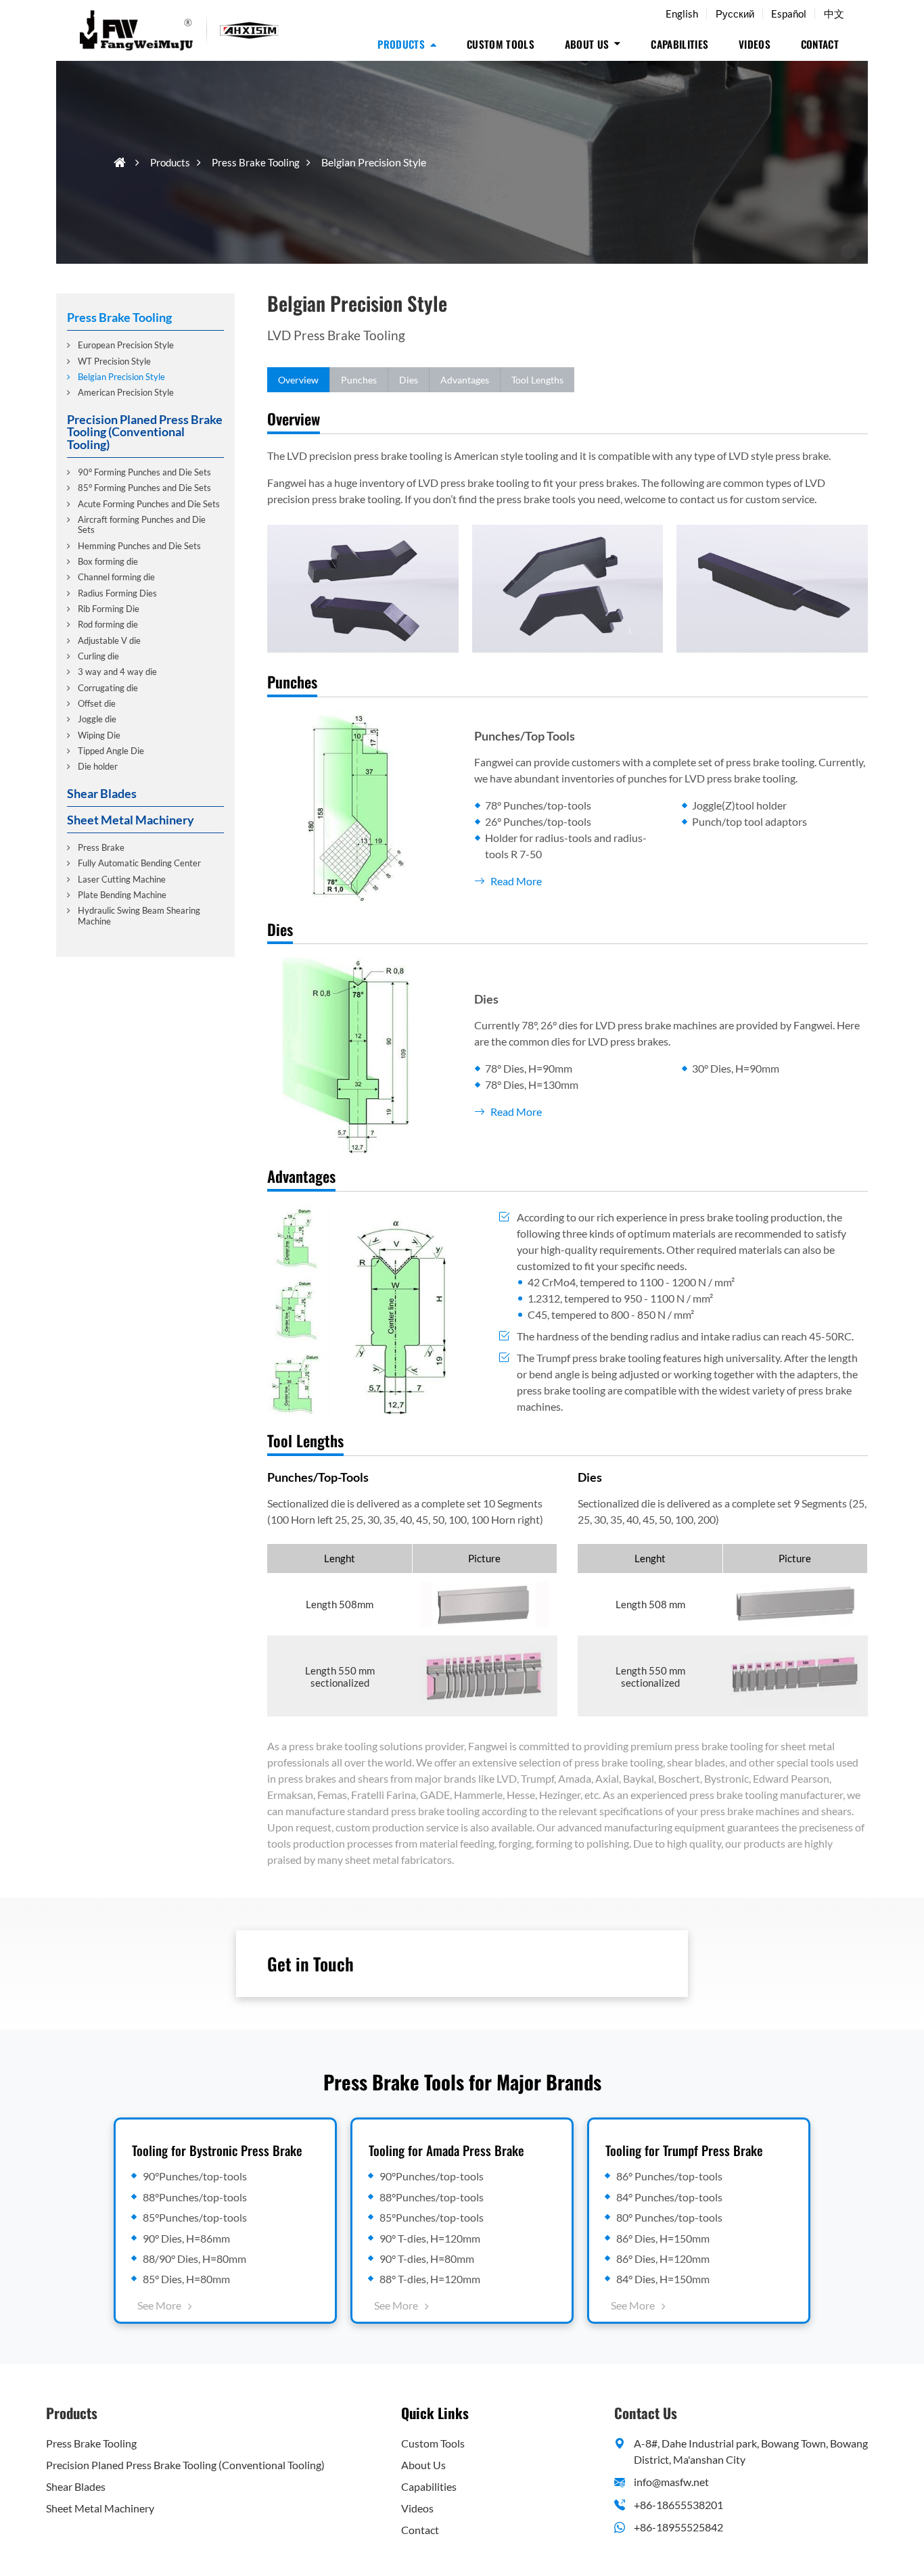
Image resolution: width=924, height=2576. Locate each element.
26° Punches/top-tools (538, 821)
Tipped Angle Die (111, 751)
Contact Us (646, 2413)
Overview (298, 380)
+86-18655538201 (678, 2505)
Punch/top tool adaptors (749, 821)
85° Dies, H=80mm (186, 2279)
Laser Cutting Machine (122, 879)
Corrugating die (108, 688)
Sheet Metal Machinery (131, 819)
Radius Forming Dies (117, 593)
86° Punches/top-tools (669, 2176)
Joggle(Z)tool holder (739, 805)
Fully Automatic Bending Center (139, 863)
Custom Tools (501, 44)
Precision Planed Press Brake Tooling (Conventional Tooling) (145, 432)
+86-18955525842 (678, 2527)
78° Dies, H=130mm (532, 1084)
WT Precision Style (114, 360)
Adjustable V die (109, 640)
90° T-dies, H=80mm (427, 2258)
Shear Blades (102, 793)
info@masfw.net (671, 2482)
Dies (409, 380)
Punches (359, 380)
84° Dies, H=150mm (663, 2279)
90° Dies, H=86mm (186, 2238)
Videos (755, 44)
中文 (834, 14)
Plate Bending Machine (122, 895)
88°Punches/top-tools (195, 2197)
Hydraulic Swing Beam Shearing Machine (139, 915)
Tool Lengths (537, 380)
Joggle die (97, 719)
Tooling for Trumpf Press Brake (684, 2150)
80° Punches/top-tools (669, 2217)
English (682, 14)
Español (789, 14)
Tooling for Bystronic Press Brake (217, 2150)
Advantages (465, 380)
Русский (735, 14)
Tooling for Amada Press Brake (446, 2150)
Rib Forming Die (109, 609)
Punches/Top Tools (525, 736)
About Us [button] (587, 44)
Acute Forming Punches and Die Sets (149, 504)
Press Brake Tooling (256, 162)
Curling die (98, 656)
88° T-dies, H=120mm (430, 2279)
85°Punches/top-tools (195, 2217)
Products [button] (401, 44)
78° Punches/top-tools (538, 805)
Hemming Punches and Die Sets (139, 546)
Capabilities (679, 44)
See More (159, 2305)
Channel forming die (116, 577)
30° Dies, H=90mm (736, 1068)
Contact (820, 44)
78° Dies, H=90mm (529, 1068)
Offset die (97, 703)
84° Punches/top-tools (669, 2197)
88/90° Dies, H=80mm (194, 2258)
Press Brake (101, 847)
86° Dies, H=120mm (663, 2258)
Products (170, 162)
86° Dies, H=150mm (663, 2238)
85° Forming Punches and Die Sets (144, 488)
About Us (423, 2465)
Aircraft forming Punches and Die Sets (142, 524)
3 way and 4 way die (117, 672)
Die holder (98, 766)
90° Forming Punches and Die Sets (144, 472)
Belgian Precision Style (121, 377)
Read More (516, 881)
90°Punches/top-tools (195, 2176)
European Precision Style (126, 345)
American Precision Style (126, 392)
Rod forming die (108, 624)
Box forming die (108, 561)
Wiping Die (99, 734)
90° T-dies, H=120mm (430, 2238)
